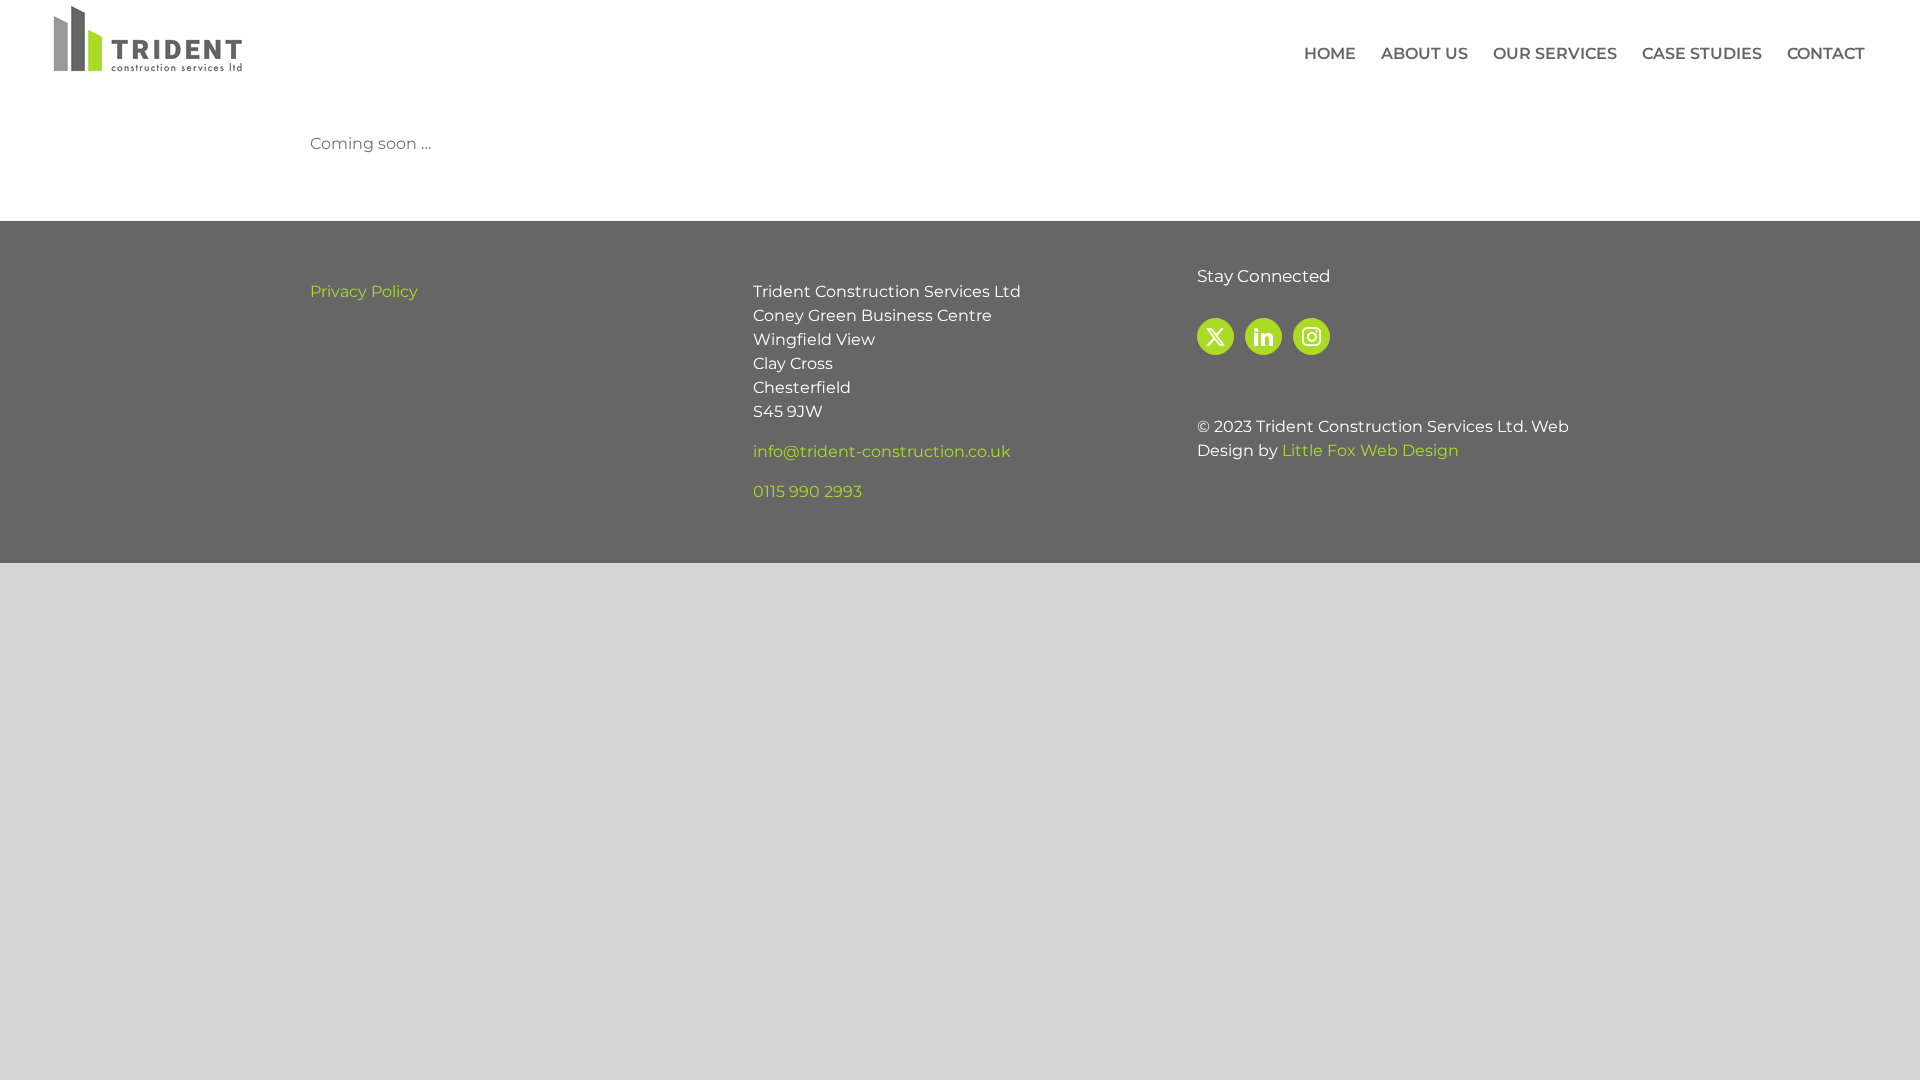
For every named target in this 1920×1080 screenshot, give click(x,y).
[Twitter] (1215, 336)
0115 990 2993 (807, 491)
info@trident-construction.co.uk (882, 451)
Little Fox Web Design (1370, 450)
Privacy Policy (364, 291)
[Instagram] (1311, 336)
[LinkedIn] (1263, 336)
